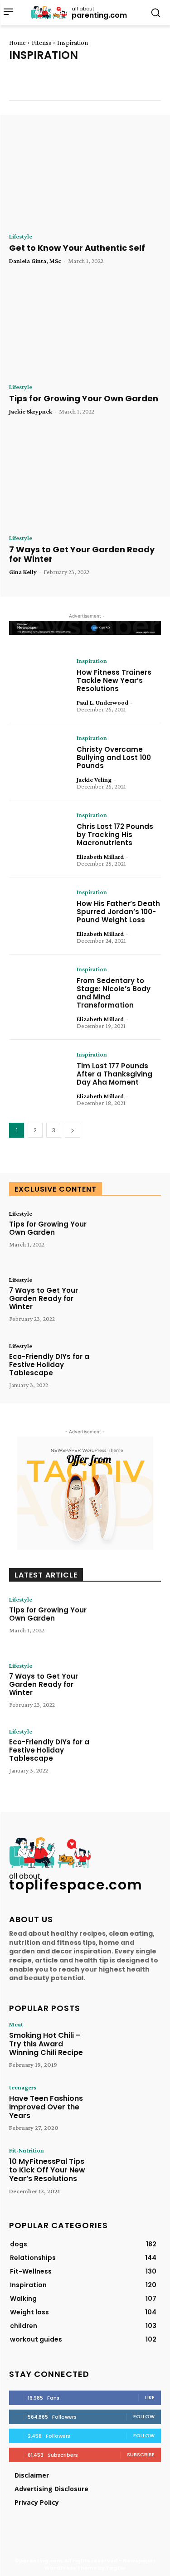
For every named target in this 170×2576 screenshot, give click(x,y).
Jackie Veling (94, 779)
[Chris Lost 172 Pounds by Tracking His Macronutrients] (39, 838)
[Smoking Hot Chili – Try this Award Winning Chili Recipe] (131, 2045)
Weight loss (69, 91)
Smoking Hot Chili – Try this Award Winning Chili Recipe (46, 2044)
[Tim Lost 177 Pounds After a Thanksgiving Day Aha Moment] (39, 1077)
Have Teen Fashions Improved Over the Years (46, 2107)
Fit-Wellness (85, 75)
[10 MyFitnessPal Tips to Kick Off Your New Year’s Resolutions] (131, 2171)
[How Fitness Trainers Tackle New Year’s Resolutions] (39, 683)
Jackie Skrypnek (31, 411)
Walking (22, 91)
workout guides (128, 91)
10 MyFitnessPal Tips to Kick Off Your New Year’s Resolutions (47, 2170)
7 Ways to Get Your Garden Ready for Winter (82, 554)
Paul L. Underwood (102, 702)
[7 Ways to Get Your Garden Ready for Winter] (85, 479)
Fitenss (41, 43)
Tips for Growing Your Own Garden (84, 398)
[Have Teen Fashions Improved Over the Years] (131, 2108)
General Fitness (33, 83)
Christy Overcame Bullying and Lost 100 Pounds (114, 757)
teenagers (23, 2087)
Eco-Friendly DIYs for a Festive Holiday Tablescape (49, 1365)
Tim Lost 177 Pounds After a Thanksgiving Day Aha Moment (114, 1074)
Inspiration (92, 83)
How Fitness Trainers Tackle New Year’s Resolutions (114, 680)
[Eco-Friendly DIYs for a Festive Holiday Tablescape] (131, 1368)
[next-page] (73, 1130)
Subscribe (141, 2454)
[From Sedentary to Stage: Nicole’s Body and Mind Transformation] (39, 992)
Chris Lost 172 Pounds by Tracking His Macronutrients (115, 835)
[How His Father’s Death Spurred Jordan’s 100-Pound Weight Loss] (39, 915)
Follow (144, 2416)
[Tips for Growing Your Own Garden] (85, 329)
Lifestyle (21, 236)
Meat (16, 2024)
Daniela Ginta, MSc (35, 261)
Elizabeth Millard (100, 857)
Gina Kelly (23, 572)
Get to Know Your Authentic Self (77, 248)
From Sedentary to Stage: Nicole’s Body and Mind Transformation (114, 993)
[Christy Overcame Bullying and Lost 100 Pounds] (39, 760)
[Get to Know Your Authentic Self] (85, 178)
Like (150, 2397)
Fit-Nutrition (29, 75)
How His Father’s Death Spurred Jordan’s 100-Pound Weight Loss (118, 912)
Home (17, 43)
